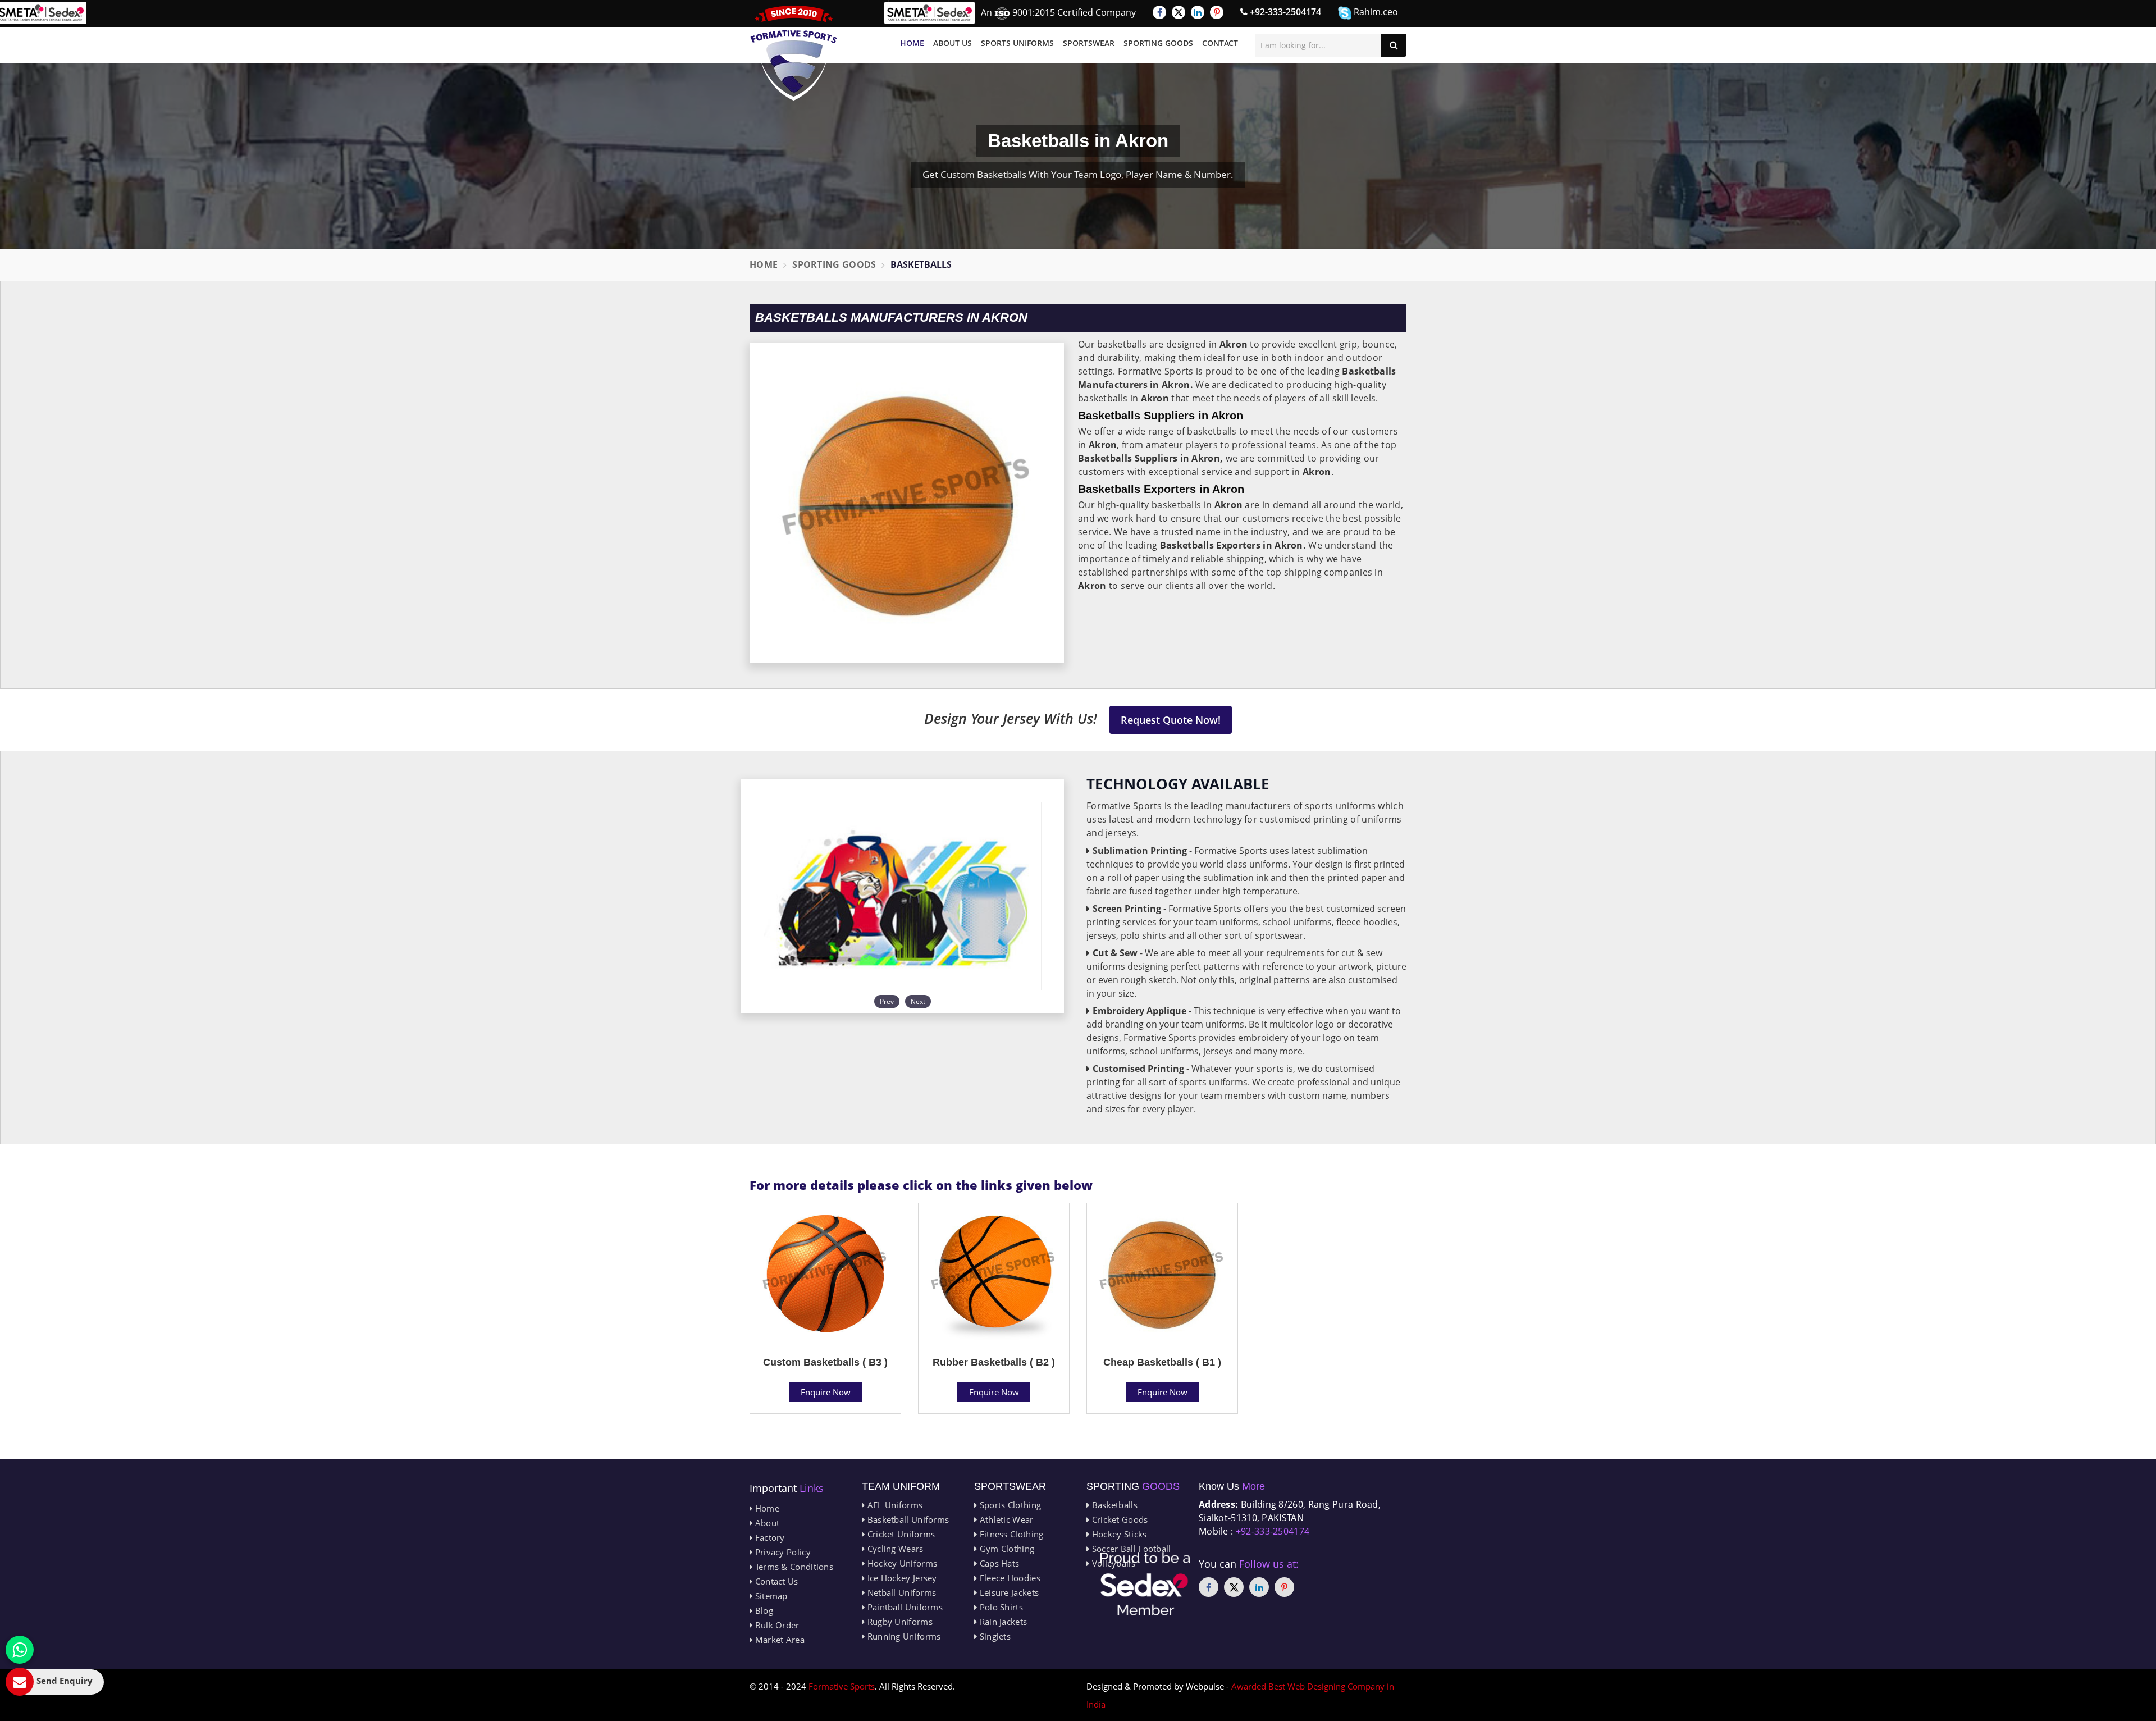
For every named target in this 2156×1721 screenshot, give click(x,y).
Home (912, 43)
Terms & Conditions (793, 1567)
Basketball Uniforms (907, 1519)
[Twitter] (1179, 12)
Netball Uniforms (900, 1592)
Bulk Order (776, 1625)
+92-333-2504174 (1284, 12)
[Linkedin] (1198, 12)
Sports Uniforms (1017, 43)
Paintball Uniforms (904, 1607)
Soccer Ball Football (1130, 1549)
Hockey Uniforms (901, 1563)
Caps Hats (998, 1563)
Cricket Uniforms (900, 1534)
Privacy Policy (782, 1552)
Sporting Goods (1158, 43)
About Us (953, 43)
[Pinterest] (1217, 12)
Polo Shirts (1000, 1607)
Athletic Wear (1005, 1519)
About (766, 1523)
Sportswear (1089, 43)
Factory (768, 1537)
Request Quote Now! (1171, 720)
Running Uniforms (903, 1636)
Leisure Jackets (1008, 1592)
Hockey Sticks (1118, 1534)
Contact (1220, 43)
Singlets (994, 1636)
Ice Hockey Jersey (901, 1578)
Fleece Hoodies (1009, 1578)
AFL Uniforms (894, 1505)
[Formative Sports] (794, 53)
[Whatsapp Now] (20, 1650)
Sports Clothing (1009, 1505)
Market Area (778, 1640)
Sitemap (770, 1596)
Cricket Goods (1118, 1519)
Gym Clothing (1006, 1549)
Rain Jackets (1002, 1622)
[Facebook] (1159, 12)
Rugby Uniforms (899, 1622)
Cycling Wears (894, 1549)
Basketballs (1113, 1505)
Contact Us (775, 1581)
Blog (763, 1610)
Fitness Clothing (1010, 1534)
